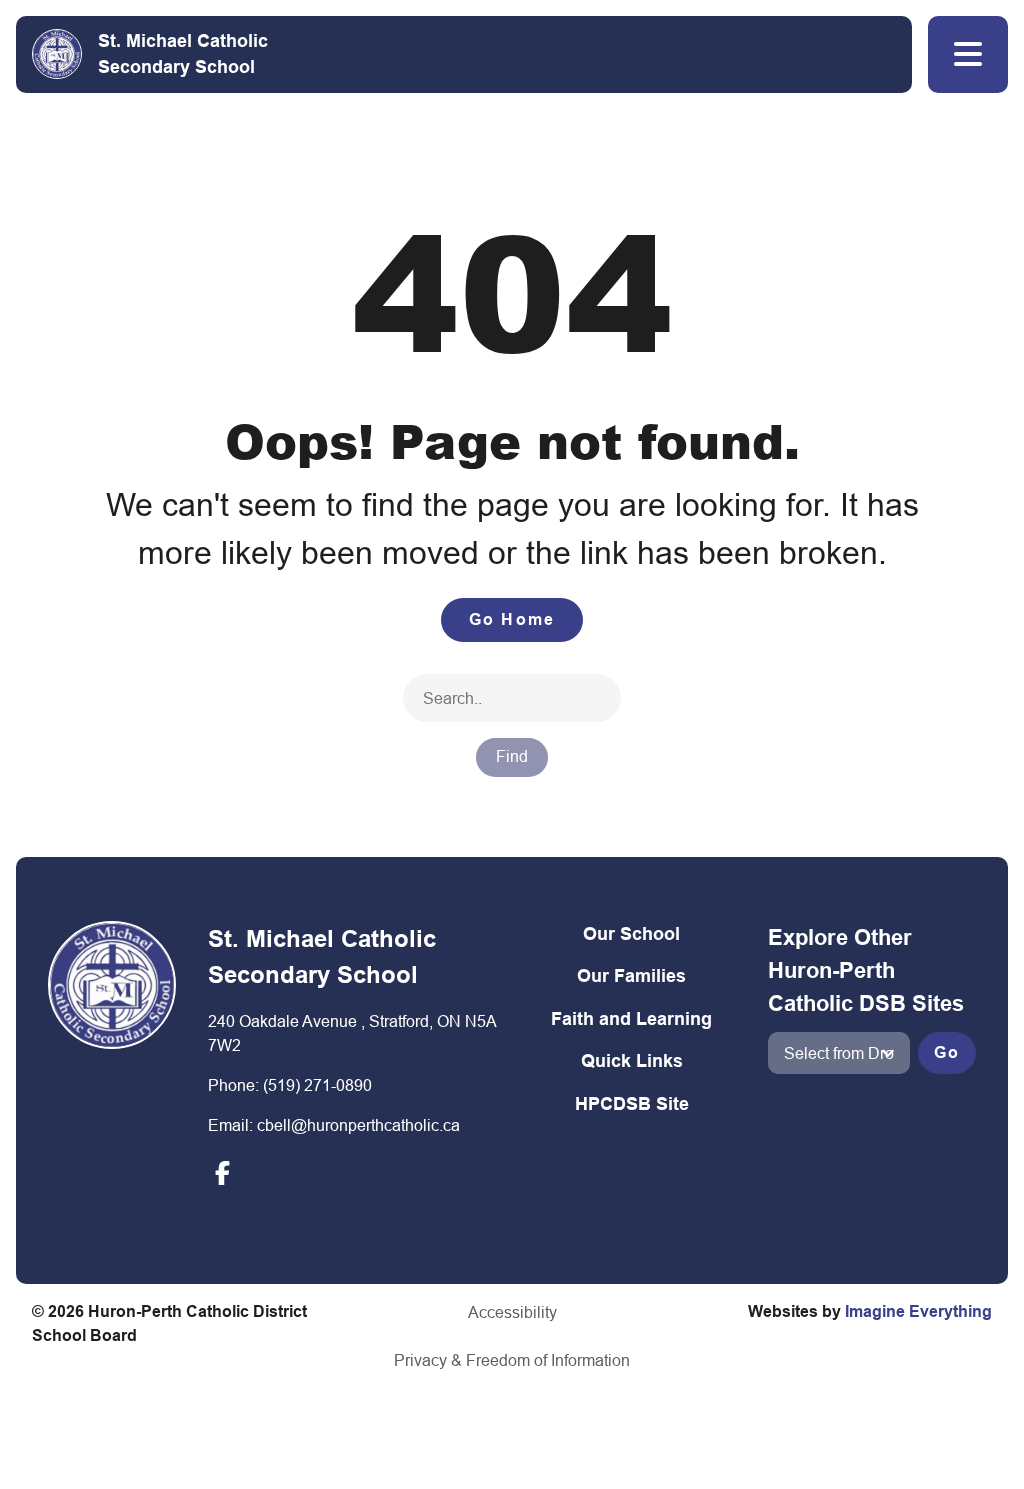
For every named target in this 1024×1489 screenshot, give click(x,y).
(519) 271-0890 (317, 1085)
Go (947, 1052)
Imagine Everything (918, 1311)
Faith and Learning (631, 1018)
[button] (968, 54)
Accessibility (512, 1312)
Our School (631, 933)
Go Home (512, 619)
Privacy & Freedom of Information (512, 1360)
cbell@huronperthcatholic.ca (358, 1125)
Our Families (631, 975)
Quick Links (632, 1060)
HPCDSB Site (632, 1103)
